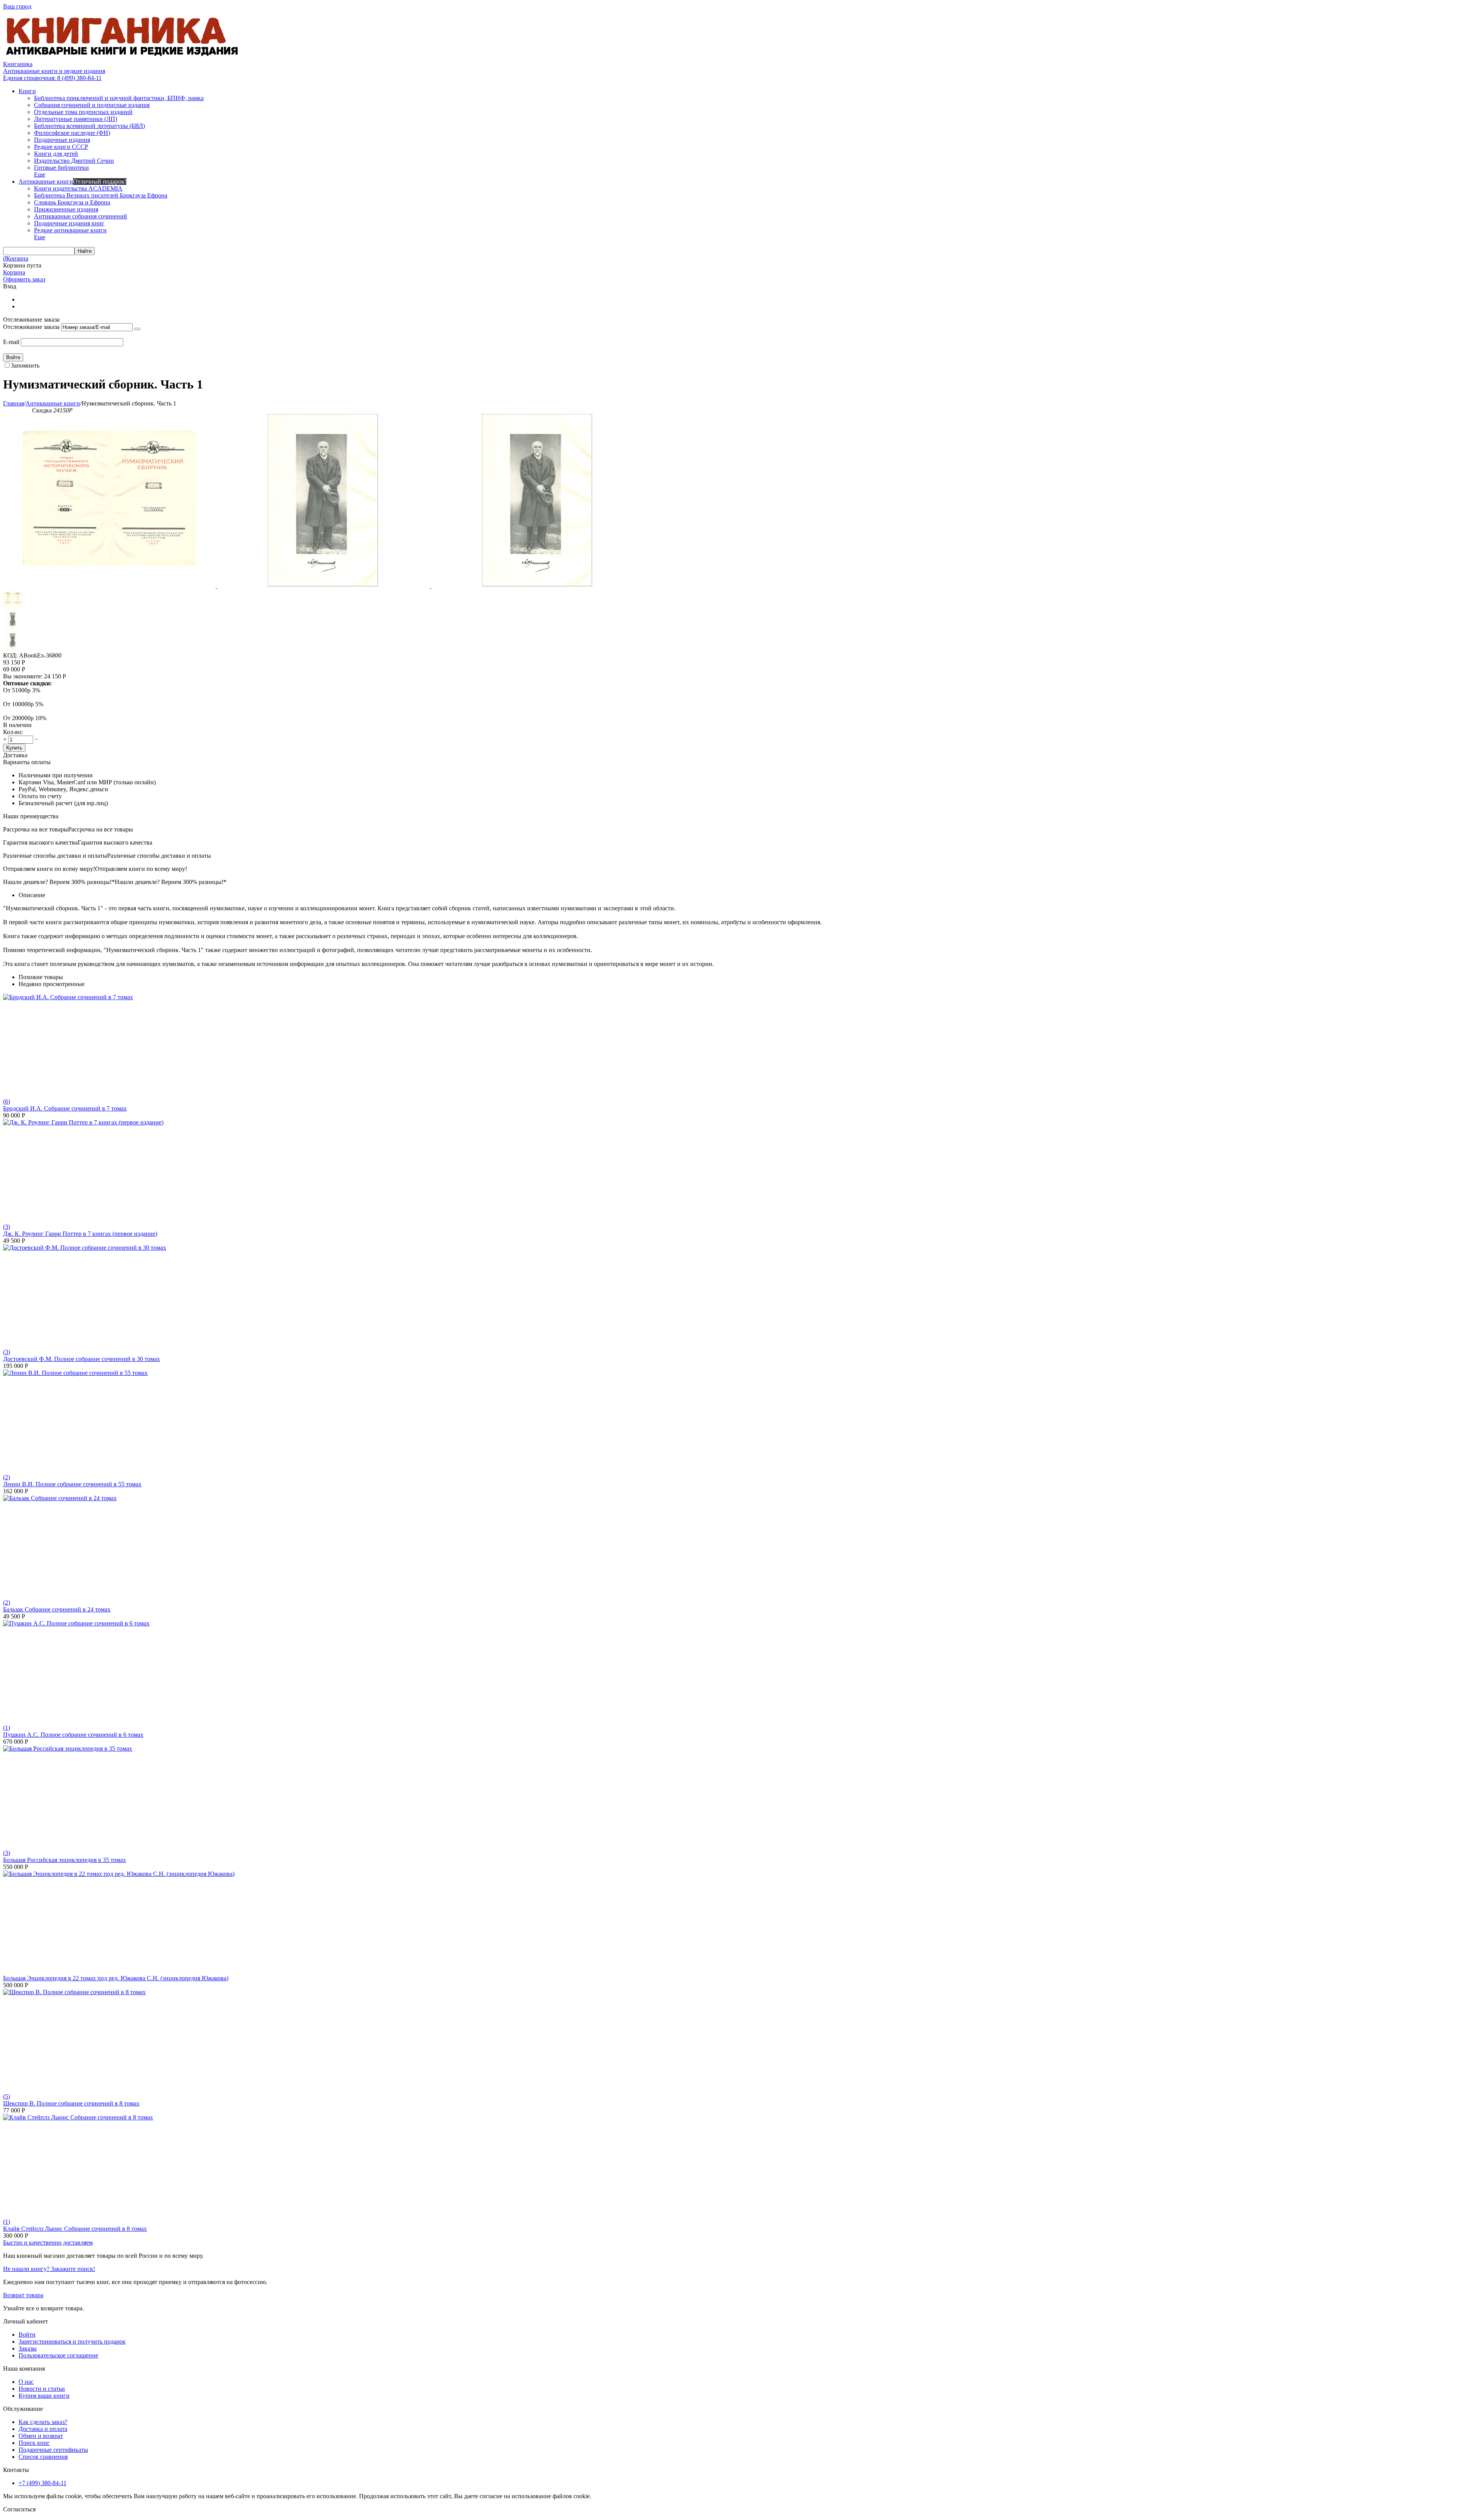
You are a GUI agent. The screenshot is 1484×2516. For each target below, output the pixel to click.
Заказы (28, 2348)
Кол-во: (13, 732)
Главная (14, 403)
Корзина (14, 272)
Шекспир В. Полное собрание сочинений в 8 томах (71, 2103)
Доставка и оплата (43, 2429)
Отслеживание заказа (31, 327)
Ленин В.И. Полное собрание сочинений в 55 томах (72, 1484)
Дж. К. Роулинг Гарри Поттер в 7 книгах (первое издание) (80, 1234)
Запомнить (25, 365)
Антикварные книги (53, 403)
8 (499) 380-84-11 (52, 78)
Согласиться (19, 2509)
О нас (26, 2382)
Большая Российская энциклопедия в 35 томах (65, 1860)
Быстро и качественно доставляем (48, 2243)
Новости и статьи (42, 2389)
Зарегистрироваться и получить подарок (72, 2341)
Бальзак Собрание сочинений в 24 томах (57, 1609)
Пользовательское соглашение (58, 2355)
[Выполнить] (137, 329)
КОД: (10, 655)
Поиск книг (34, 2443)
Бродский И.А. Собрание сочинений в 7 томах (65, 1108)
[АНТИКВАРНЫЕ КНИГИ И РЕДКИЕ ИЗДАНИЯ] (123, 57)
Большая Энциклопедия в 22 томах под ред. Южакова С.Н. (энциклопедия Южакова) (116, 1978)
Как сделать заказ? (43, 2422)
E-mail (11, 342)
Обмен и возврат (41, 2436)
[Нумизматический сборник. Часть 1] (110, 586)
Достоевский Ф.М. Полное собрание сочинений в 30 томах (82, 1359)
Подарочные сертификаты (53, 2450)
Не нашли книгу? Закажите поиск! (49, 2269)
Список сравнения (43, 2457)
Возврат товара (23, 2295)
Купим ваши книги (44, 2396)
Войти (27, 2335)
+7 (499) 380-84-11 (43, 2483)
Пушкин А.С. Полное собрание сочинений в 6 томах (73, 1735)
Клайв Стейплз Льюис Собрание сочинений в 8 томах (75, 2229)
